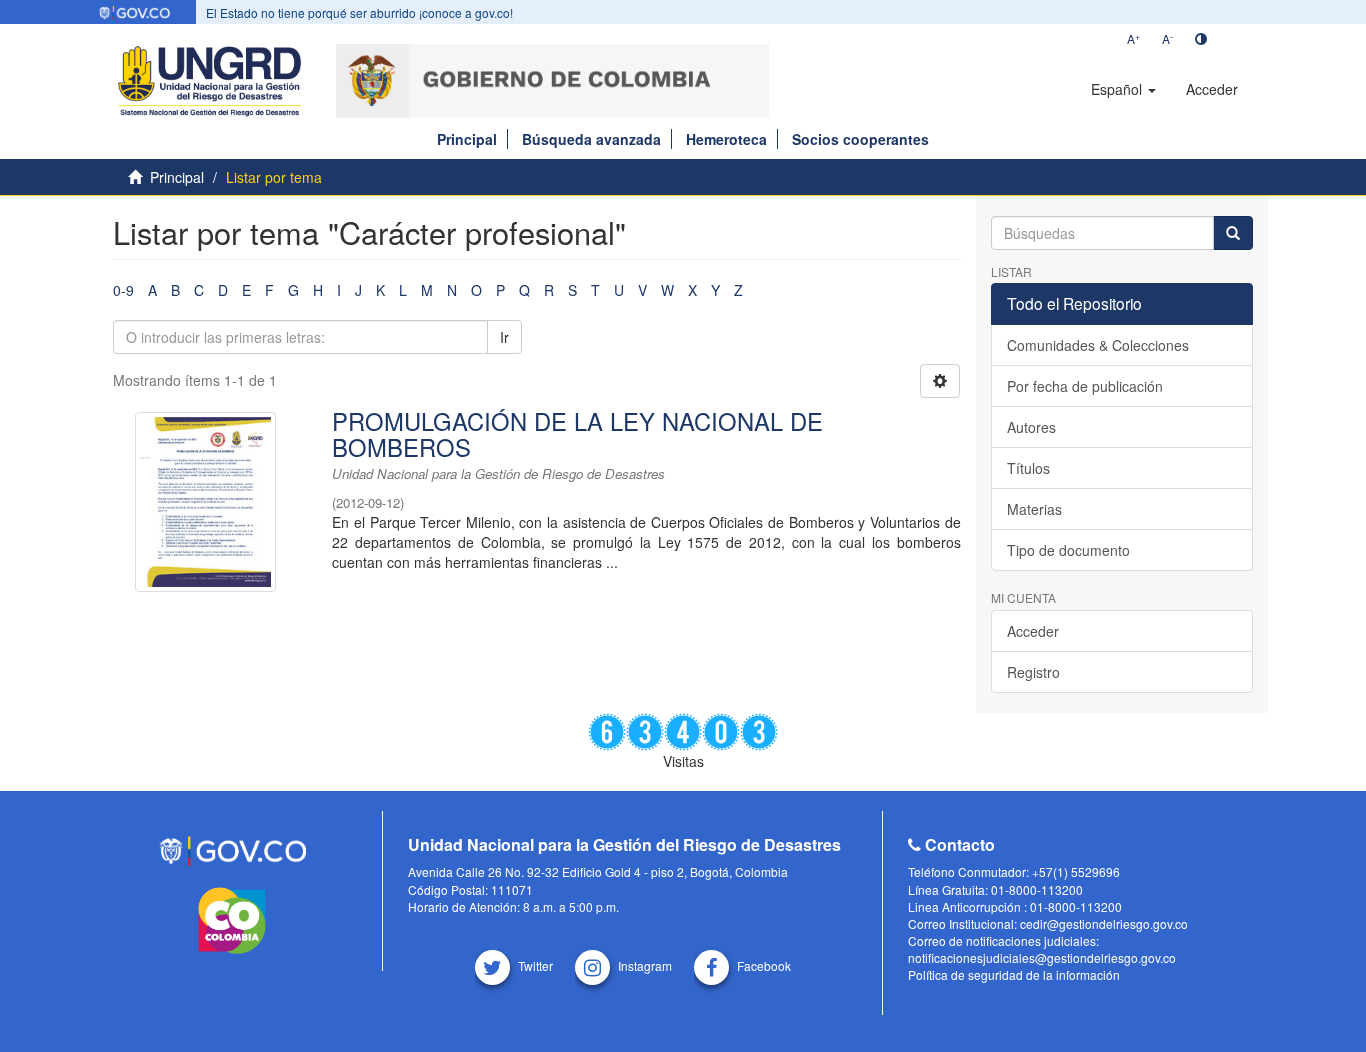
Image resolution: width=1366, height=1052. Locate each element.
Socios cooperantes (860, 139)
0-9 (123, 290)
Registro (1033, 672)
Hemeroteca (726, 139)
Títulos (1028, 468)
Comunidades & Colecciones (1098, 345)
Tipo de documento (1068, 550)
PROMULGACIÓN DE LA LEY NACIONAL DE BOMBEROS (577, 434)
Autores (1031, 427)
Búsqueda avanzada (591, 139)
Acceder (1033, 631)
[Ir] (1233, 233)
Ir (504, 337)
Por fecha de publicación (1085, 386)
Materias (1034, 509)
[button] (1123, 89)
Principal (467, 139)
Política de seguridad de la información (1014, 974)
